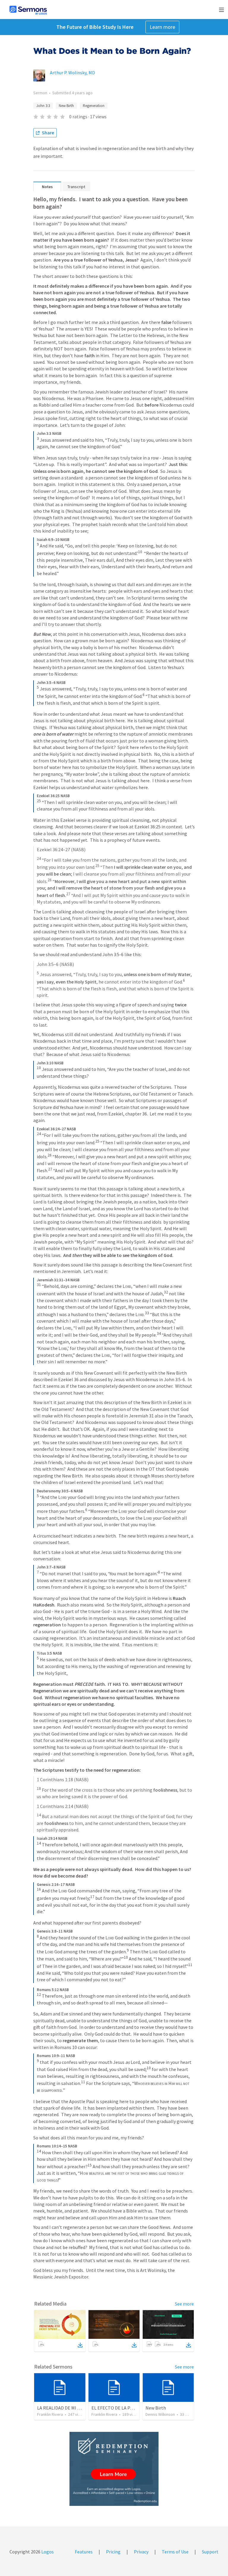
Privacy (141, 2552)
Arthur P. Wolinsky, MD (72, 73)
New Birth (66, 106)
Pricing (113, 2552)
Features (84, 2552)
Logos (47, 2552)
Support (210, 2552)
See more (184, 2304)
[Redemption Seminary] (114, 2469)
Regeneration (94, 106)
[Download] (80, 2345)
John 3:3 (43, 106)
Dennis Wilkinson (160, 2414)
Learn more (162, 27)
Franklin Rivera (50, 2414)
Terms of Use (175, 2552)
